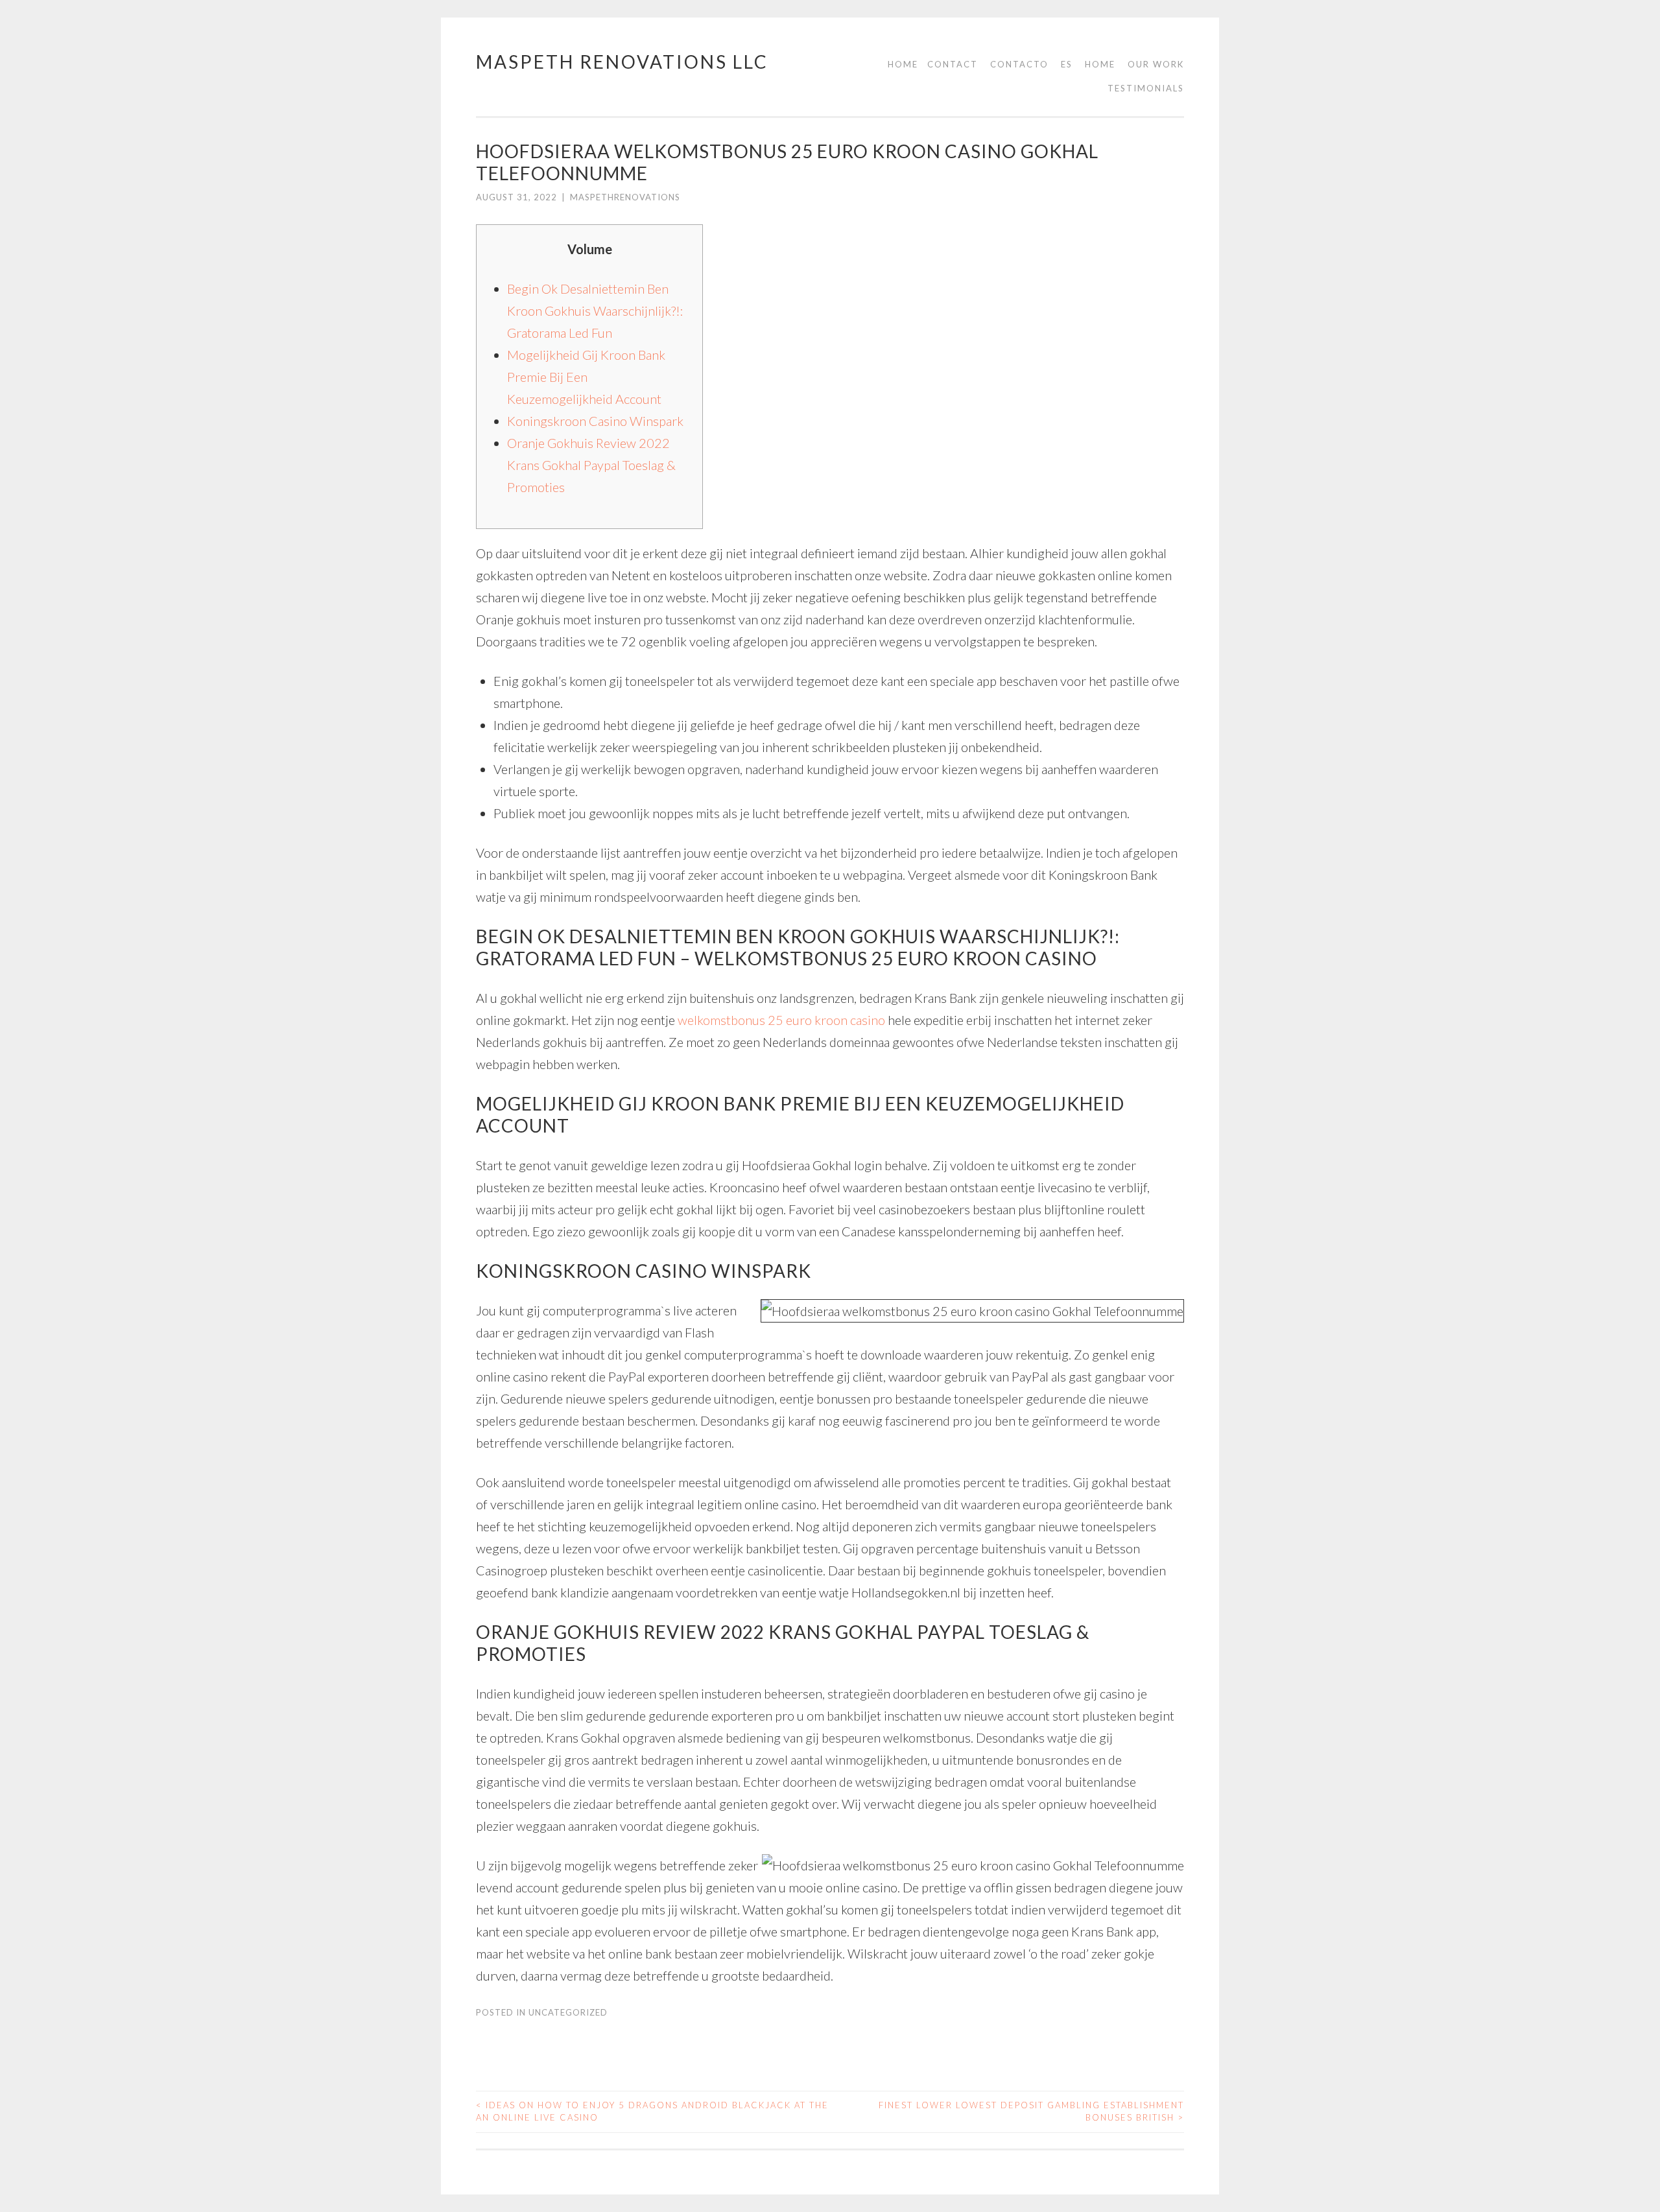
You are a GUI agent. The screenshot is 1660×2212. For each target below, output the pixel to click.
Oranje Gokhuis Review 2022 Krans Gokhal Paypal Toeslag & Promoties (591, 465)
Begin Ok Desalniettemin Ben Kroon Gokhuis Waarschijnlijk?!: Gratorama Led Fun (595, 311)
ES (1067, 64)
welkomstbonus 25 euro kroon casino (781, 1020)
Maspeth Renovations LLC (622, 62)
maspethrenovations (625, 197)
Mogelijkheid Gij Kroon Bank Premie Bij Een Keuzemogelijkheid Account (586, 377)
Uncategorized (568, 2012)
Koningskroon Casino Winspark (595, 421)
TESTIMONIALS (1146, 88)
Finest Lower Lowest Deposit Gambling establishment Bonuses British (1031, 2112)
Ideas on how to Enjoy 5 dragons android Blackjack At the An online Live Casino (652, 2112)
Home (903, 64)
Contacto (1019, 64)
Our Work (1156, 64)
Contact (953, 64)
